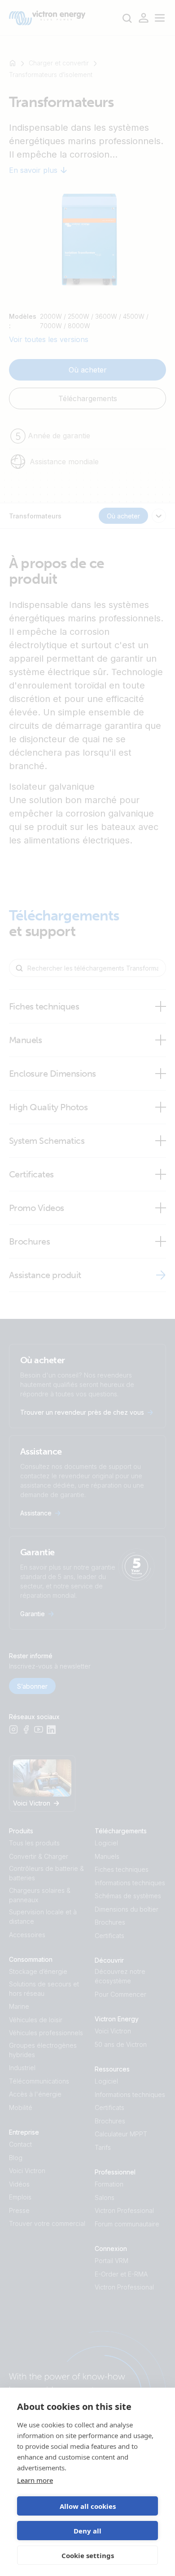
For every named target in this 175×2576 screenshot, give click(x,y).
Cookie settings (88, 2555)
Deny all (87, 2531)
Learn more (35, 2480)
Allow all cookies (88, 2506)
